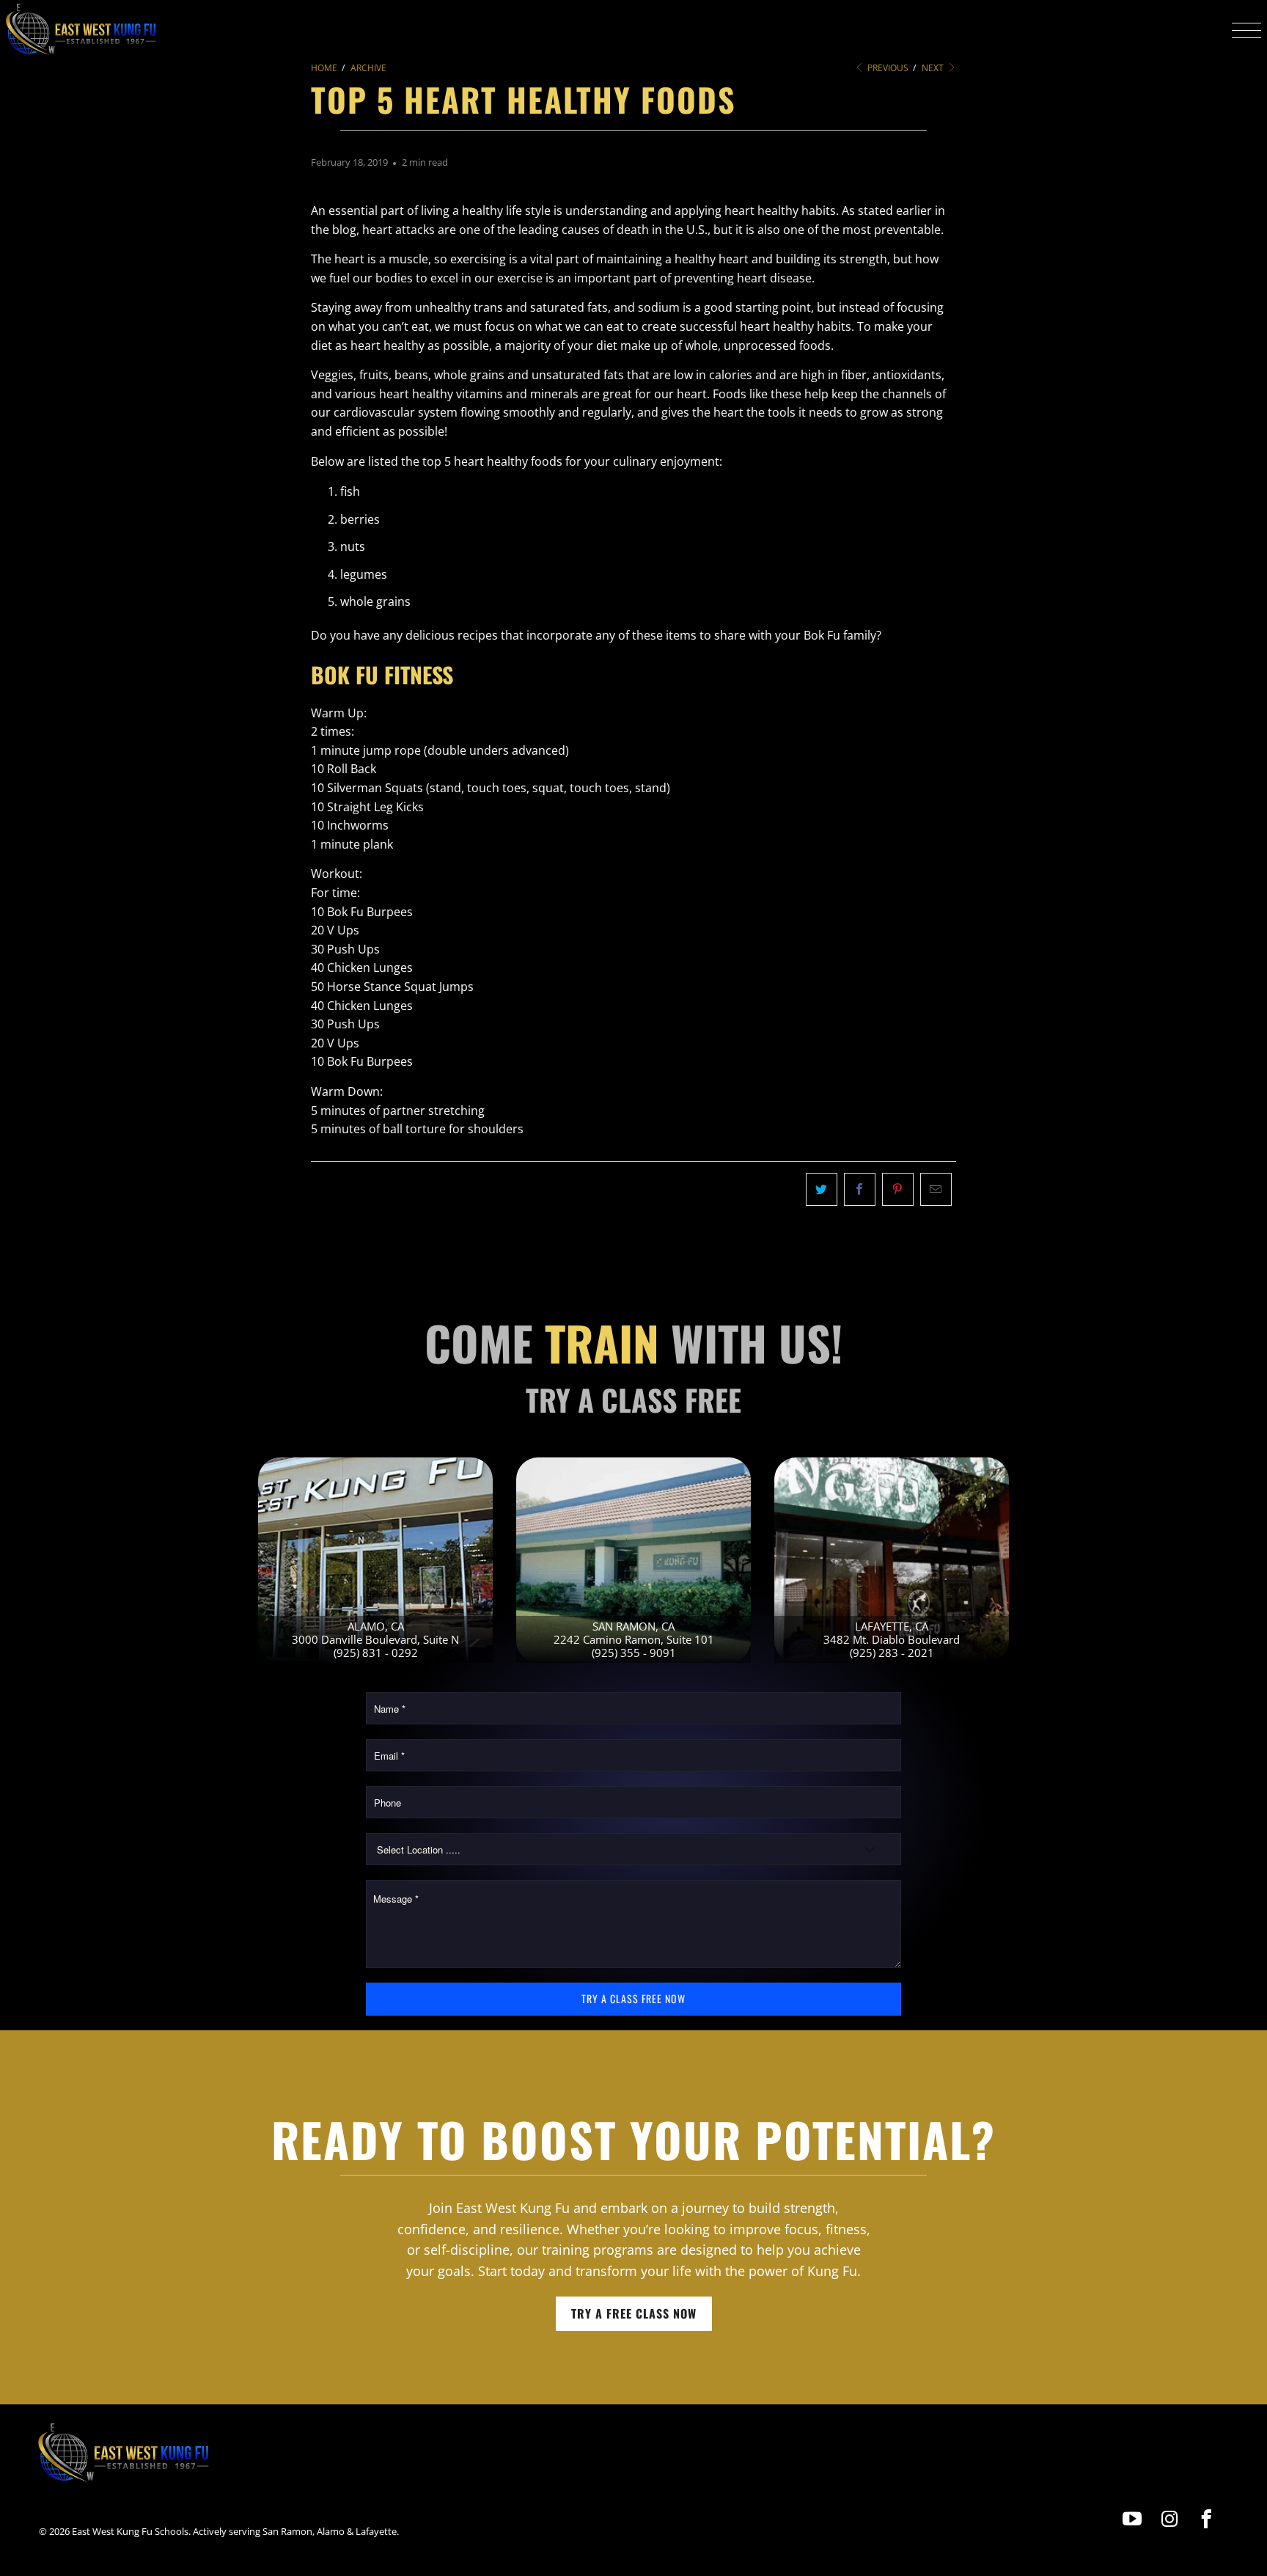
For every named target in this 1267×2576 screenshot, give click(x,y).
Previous (887, 68)
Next (934, 68)
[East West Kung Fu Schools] (81, 30)
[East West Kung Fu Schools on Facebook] (1207, 2519)
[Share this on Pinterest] (898, 1190)
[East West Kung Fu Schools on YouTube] (1133, 2519)
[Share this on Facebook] (860, 1190)
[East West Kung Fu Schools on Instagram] (1170, 2519)
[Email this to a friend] (936, 1190)
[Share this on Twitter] (822, 1190)
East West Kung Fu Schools (130, 2531)
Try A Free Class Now (634, 2313)
